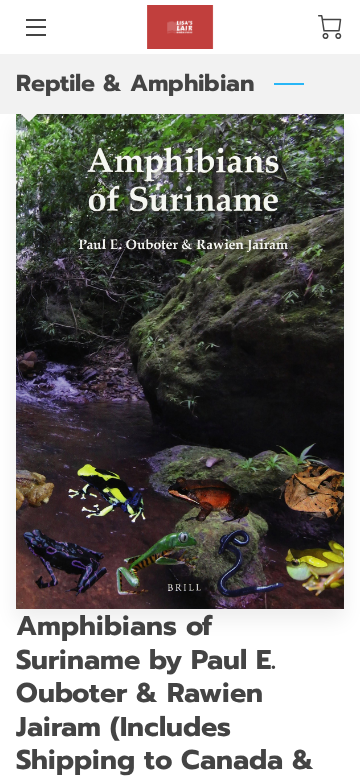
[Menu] (34, 27)
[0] (330, 27)
